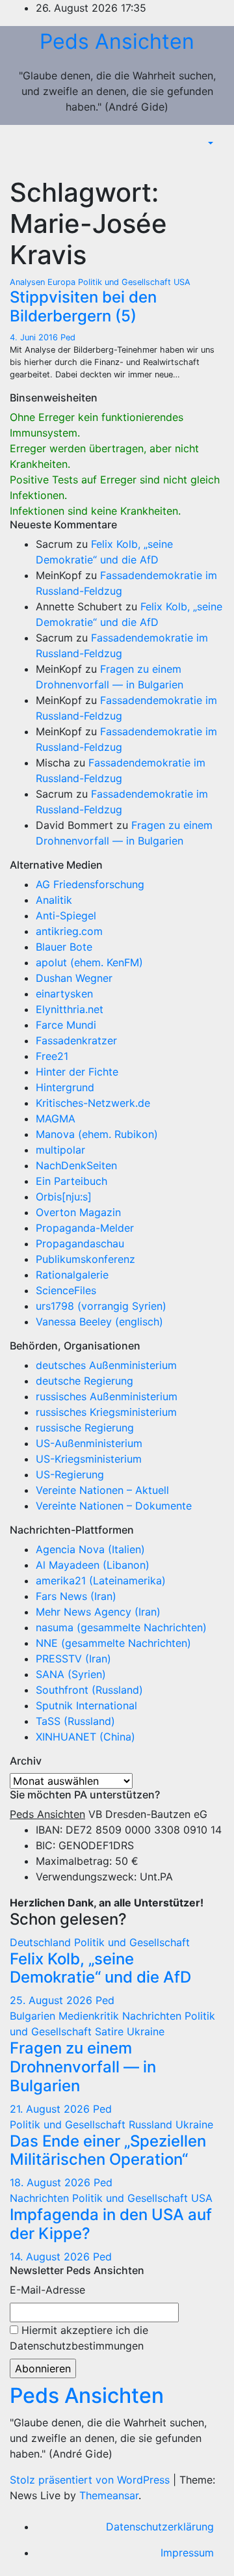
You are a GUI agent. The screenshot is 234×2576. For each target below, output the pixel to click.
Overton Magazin (78, 1212)
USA (182, 282)
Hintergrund (65, 1087)
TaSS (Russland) (75, 1721)
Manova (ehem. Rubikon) (97, 1134)
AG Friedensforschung (90, 884)
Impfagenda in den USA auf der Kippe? (111, 2224)
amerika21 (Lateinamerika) (101, 1580)
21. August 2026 (51, 2109)
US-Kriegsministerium (89, 1459)
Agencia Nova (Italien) (90, 1549)
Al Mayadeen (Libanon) (93, 1565)
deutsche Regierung (84, 1381)
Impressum (187, 2553)
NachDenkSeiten (76, 1165)
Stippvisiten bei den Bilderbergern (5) (83, 306)
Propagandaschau (80, 1243)
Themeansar (109, 2495)
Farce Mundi (66, 1025)
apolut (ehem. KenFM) (89, 962)
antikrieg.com (69, 931)
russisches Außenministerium (107, 1396)
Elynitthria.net (70, 1009)
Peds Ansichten (117, 41)
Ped (68, 337)
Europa (63, 282)
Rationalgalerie (72, 1275)
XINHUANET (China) (85, 1737)
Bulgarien (34, 2016)
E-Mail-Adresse (47, 2290)
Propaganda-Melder (85, 1228)
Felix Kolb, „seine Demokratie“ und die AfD (100, 1968)
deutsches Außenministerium (106, 1365)
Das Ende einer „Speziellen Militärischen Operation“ (108, 2150)
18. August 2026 (52, 2182)
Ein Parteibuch (71, 1181)
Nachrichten (153, 2016)
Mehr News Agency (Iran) (98, 1612)
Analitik (54, 900)
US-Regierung (70, 1474)
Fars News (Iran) (76, 1596)
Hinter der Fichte (77, 1072)
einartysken (64, 994)
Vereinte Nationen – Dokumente (114, 1506)
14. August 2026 (51, 2257)
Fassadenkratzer (76, 1040)
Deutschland (42, 1942)
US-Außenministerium (89, 1443)
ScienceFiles (66, 1290)
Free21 (52, 1056)
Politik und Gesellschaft (126, 282)
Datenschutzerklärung (160, 2527)
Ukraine (146, 2031)
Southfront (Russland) (89, 1690)
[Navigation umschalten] (214, 163)
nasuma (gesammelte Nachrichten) (121, 1627)
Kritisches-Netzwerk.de (93, 1103)
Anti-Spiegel (66, 915)
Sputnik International (86, 1705)
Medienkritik (90, 2016)
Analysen (29, 282)
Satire (111, 2031)
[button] (209, 143)
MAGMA (56, 1119)
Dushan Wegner (74, 978)
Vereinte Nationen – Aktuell (102, 1490)
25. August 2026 (53, 2000)
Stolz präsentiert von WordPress (91, 2480)
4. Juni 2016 (35, 337)
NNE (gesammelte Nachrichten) (113, 1643)
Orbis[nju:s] (64, 1197)
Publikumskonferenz (85, 1259)
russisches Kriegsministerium (106, 1412)
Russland (152, 2124)
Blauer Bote (64, 947)
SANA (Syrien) (71, 1674)
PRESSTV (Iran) (73, 1659)
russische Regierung (85, 1428)
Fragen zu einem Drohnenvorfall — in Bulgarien (83, 2067)
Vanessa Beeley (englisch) (99, 1322)
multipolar (60, 1150)
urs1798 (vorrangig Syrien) (101, 1306)
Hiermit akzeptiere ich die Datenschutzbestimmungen (79, 2338)
